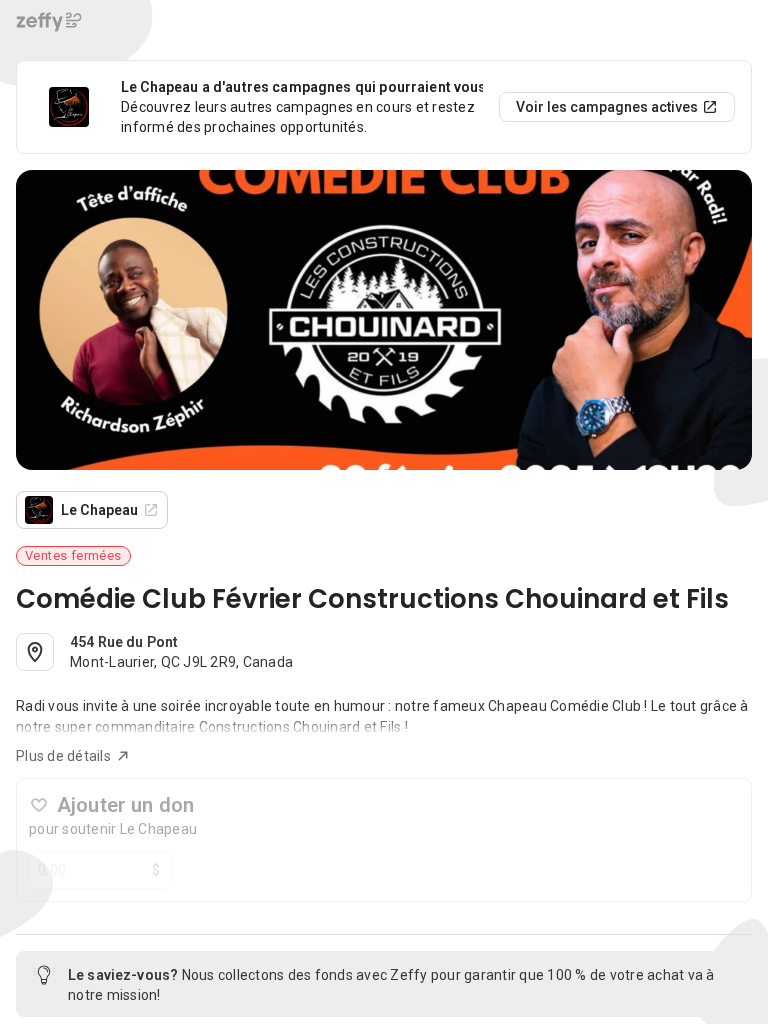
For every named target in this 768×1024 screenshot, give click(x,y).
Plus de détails (63, 756)
